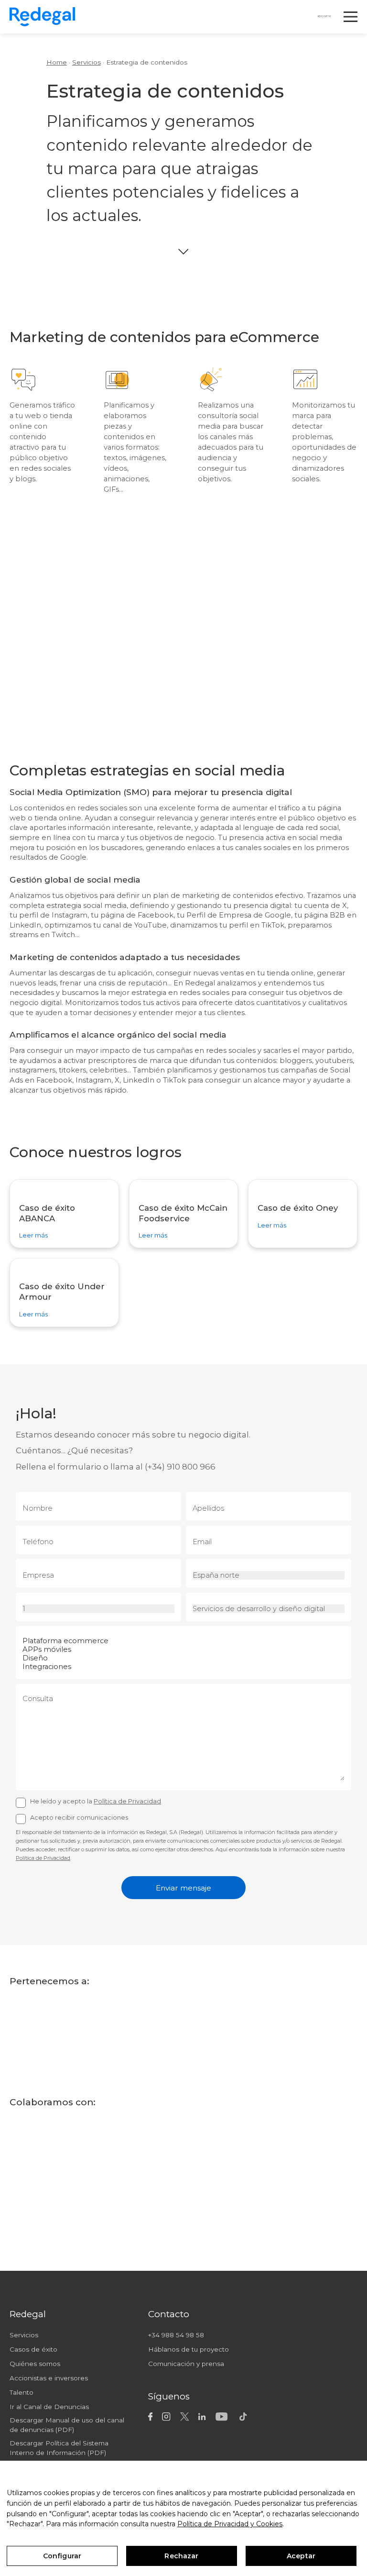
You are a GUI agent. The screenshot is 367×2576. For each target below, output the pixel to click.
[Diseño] (184, 1658)
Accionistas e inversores (49, 2378)
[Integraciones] (184, 1667)
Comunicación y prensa (186, 2364)
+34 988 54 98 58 (176, 2335)
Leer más (33, 1236)
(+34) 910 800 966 (180, 1467)
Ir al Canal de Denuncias (49, 2407)
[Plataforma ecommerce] (184, 1641)
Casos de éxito (33, 2349)
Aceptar (301, 2556)
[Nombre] (99, 1510)
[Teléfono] (99, 1543)
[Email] (269, 1543)
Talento (22, 2392)
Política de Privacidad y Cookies (230, 2524)
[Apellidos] (269, 1510)
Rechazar (181, 2556)
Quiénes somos (35, 2364)
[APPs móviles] (184, 1649)
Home (57, 62)
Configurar (62, 2556)
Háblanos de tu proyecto (189, 2349)
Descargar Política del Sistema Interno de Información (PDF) (59, 2448)
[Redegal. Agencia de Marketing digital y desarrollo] (42, 17)
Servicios (86, 62)
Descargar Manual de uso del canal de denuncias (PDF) (67, 2425)
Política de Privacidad (127, 1801)
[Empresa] (99, 1577)
